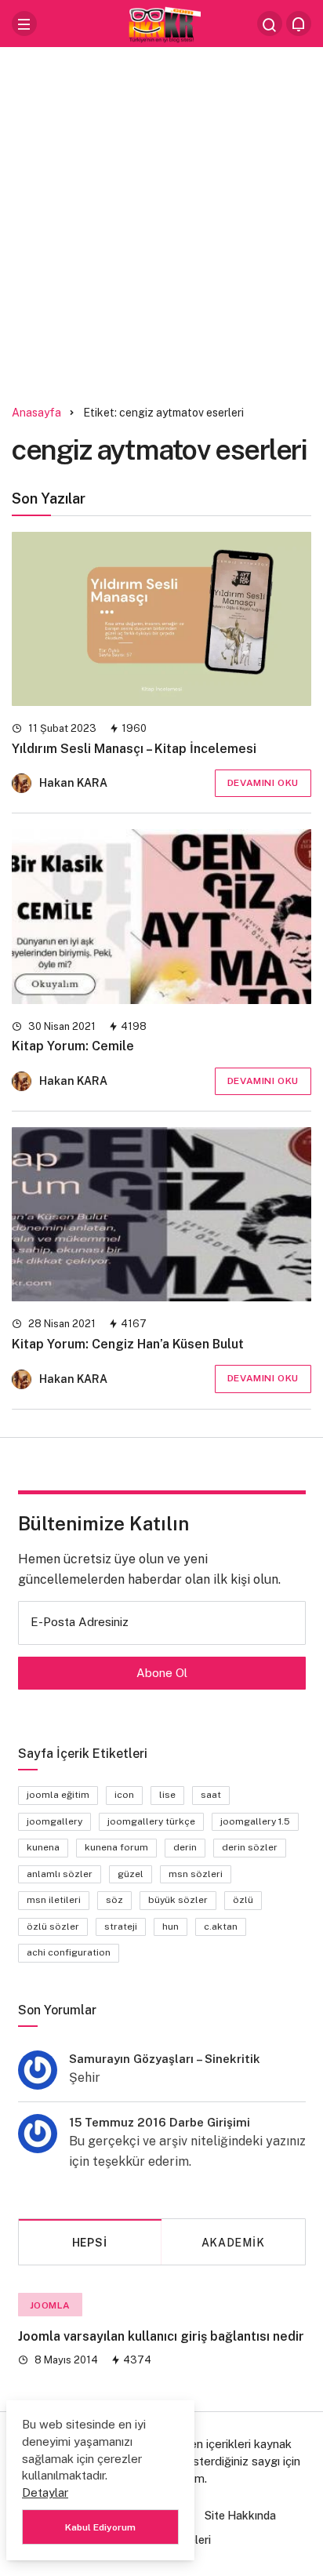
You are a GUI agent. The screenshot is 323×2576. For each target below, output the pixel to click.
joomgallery (54, 1821)
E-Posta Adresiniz (80, 1622)
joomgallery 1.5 (255, 1821)
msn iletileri (54, 1900)
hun (171, 1927)
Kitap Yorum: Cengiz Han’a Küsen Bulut (128, 1344)
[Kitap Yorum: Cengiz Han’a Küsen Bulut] (161, 1214)
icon (124, 1795)
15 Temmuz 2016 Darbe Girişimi (160, 2122)
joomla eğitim (58, 1795)
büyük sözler (178, 1900)
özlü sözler (53, 1927)
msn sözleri (196, 1874)
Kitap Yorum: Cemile (73, 1047)
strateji (121, 1927)
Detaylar (45, 2492)
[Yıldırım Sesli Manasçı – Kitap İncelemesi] (161, 619)
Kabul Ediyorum (100, 2527)
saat (211, 1795)
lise (167, 1795)
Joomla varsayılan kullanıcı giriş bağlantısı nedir (161, 2336)
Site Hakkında (240, 2516)
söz (114, 1900)
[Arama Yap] (270, 24)
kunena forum (116, 1847)
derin (185, 1847)
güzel (131, 1874)
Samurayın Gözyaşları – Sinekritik (165, 2059)
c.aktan (221, 1927)
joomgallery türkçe (151, 1821)
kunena (43, 1847)
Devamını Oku (263, 783)
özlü (243, 1900)
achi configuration (69, 1952)
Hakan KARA (73, 783)
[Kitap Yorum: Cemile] (161, 916)
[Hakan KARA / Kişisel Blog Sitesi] (161, 22)
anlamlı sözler (60, 1874)
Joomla (51, 2305)
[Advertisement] (161, 220)
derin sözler (250, 1847)
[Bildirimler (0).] (299, 24)
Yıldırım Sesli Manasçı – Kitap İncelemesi (134, 749)
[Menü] (24, 24)
